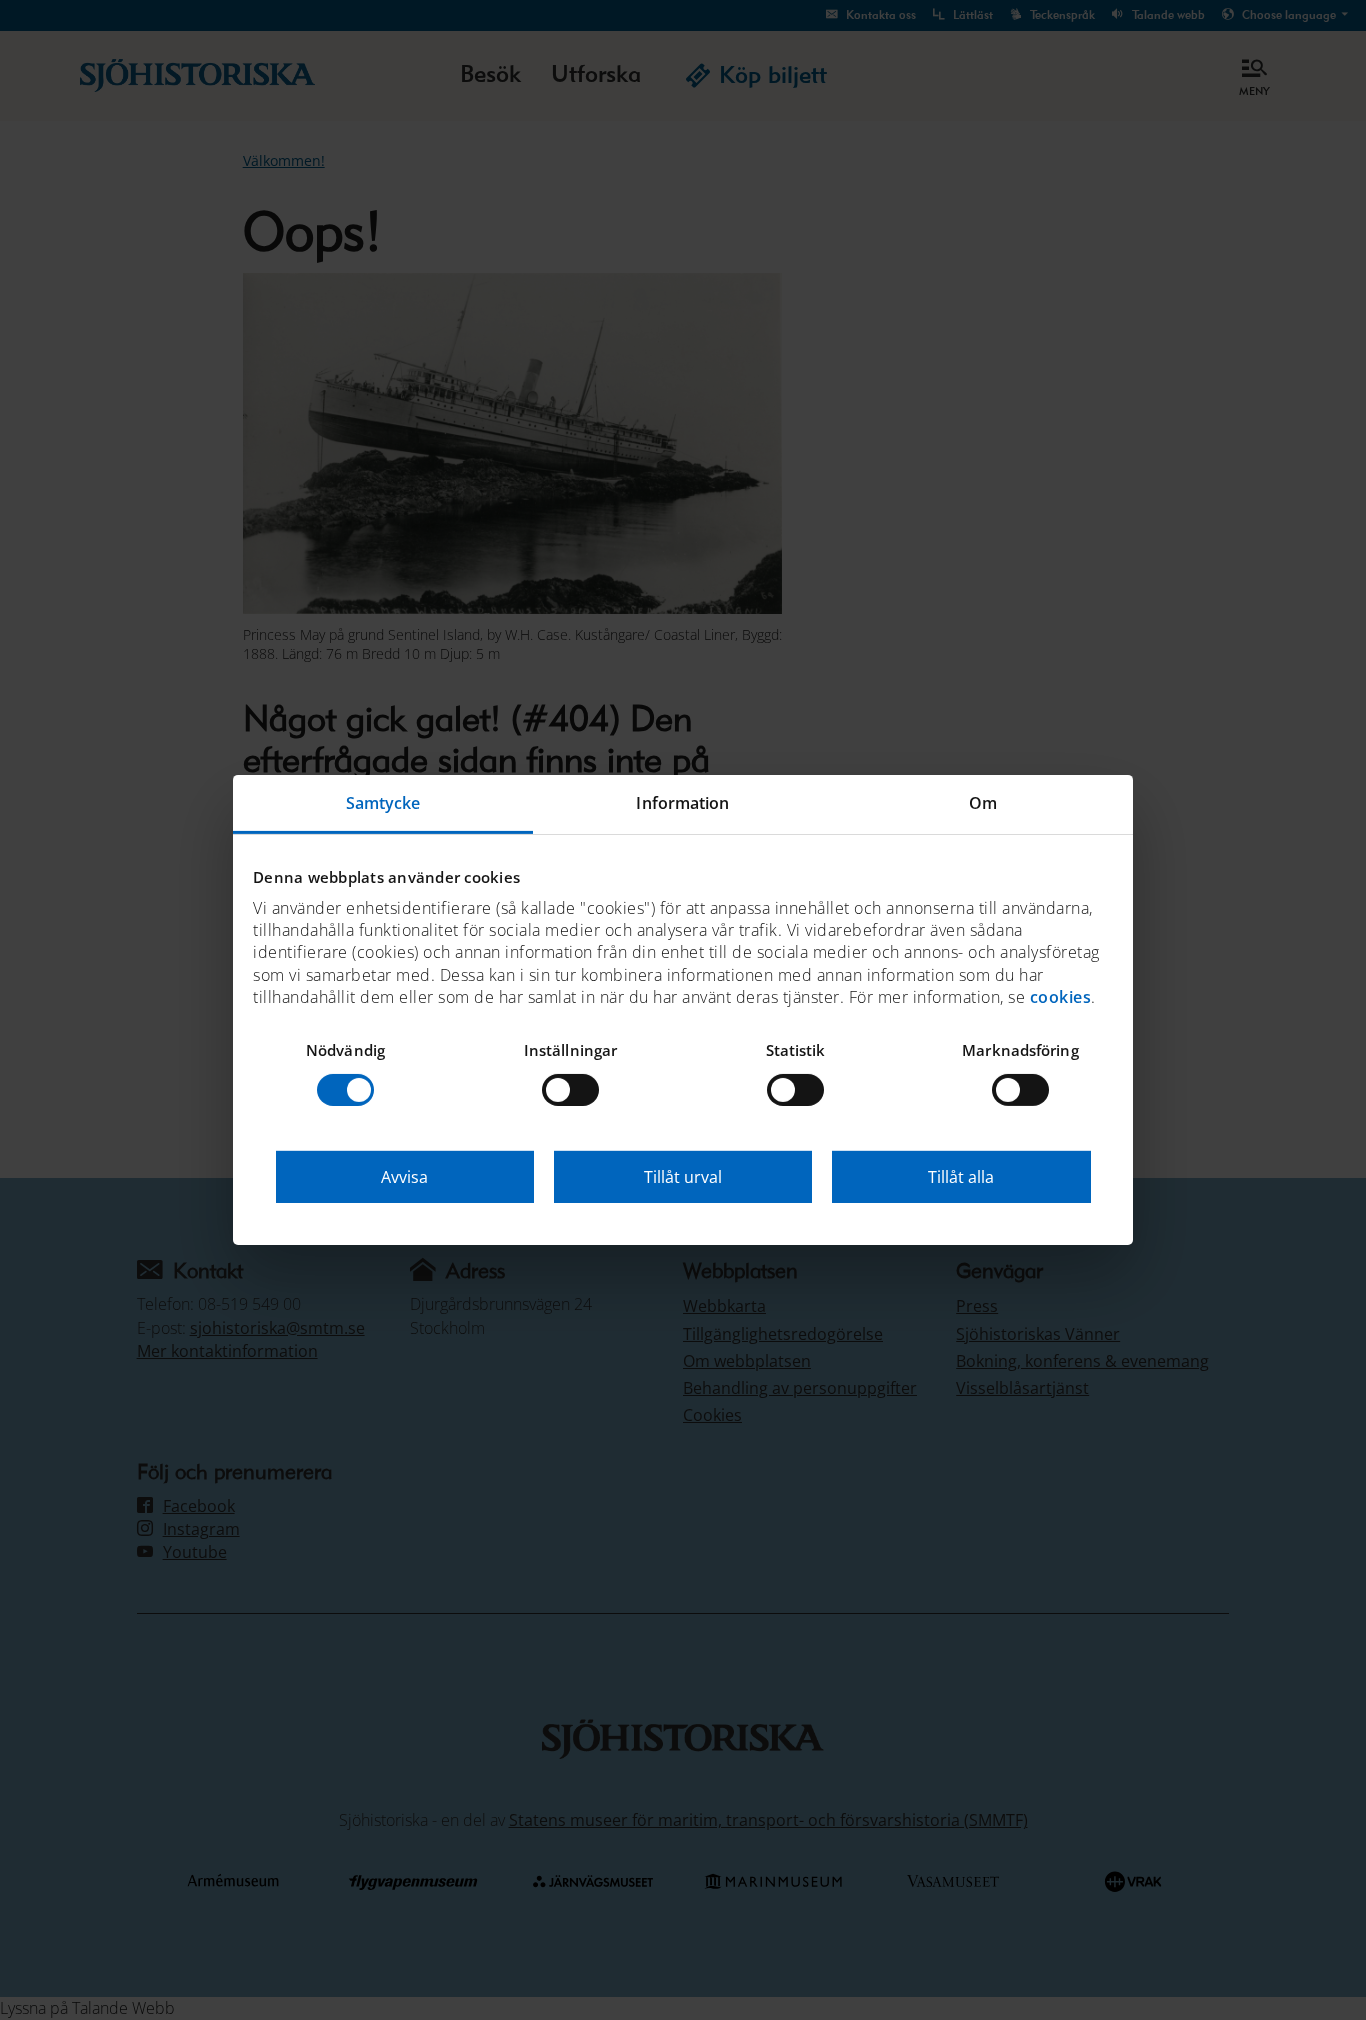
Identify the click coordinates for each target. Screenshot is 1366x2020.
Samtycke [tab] (383, 803)
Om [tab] (983, 803)
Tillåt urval (683, 1177)
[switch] (570, 1090)
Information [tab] (682, 803)
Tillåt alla (961, 1177)
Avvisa (404, 1177)
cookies (1061, 997)
